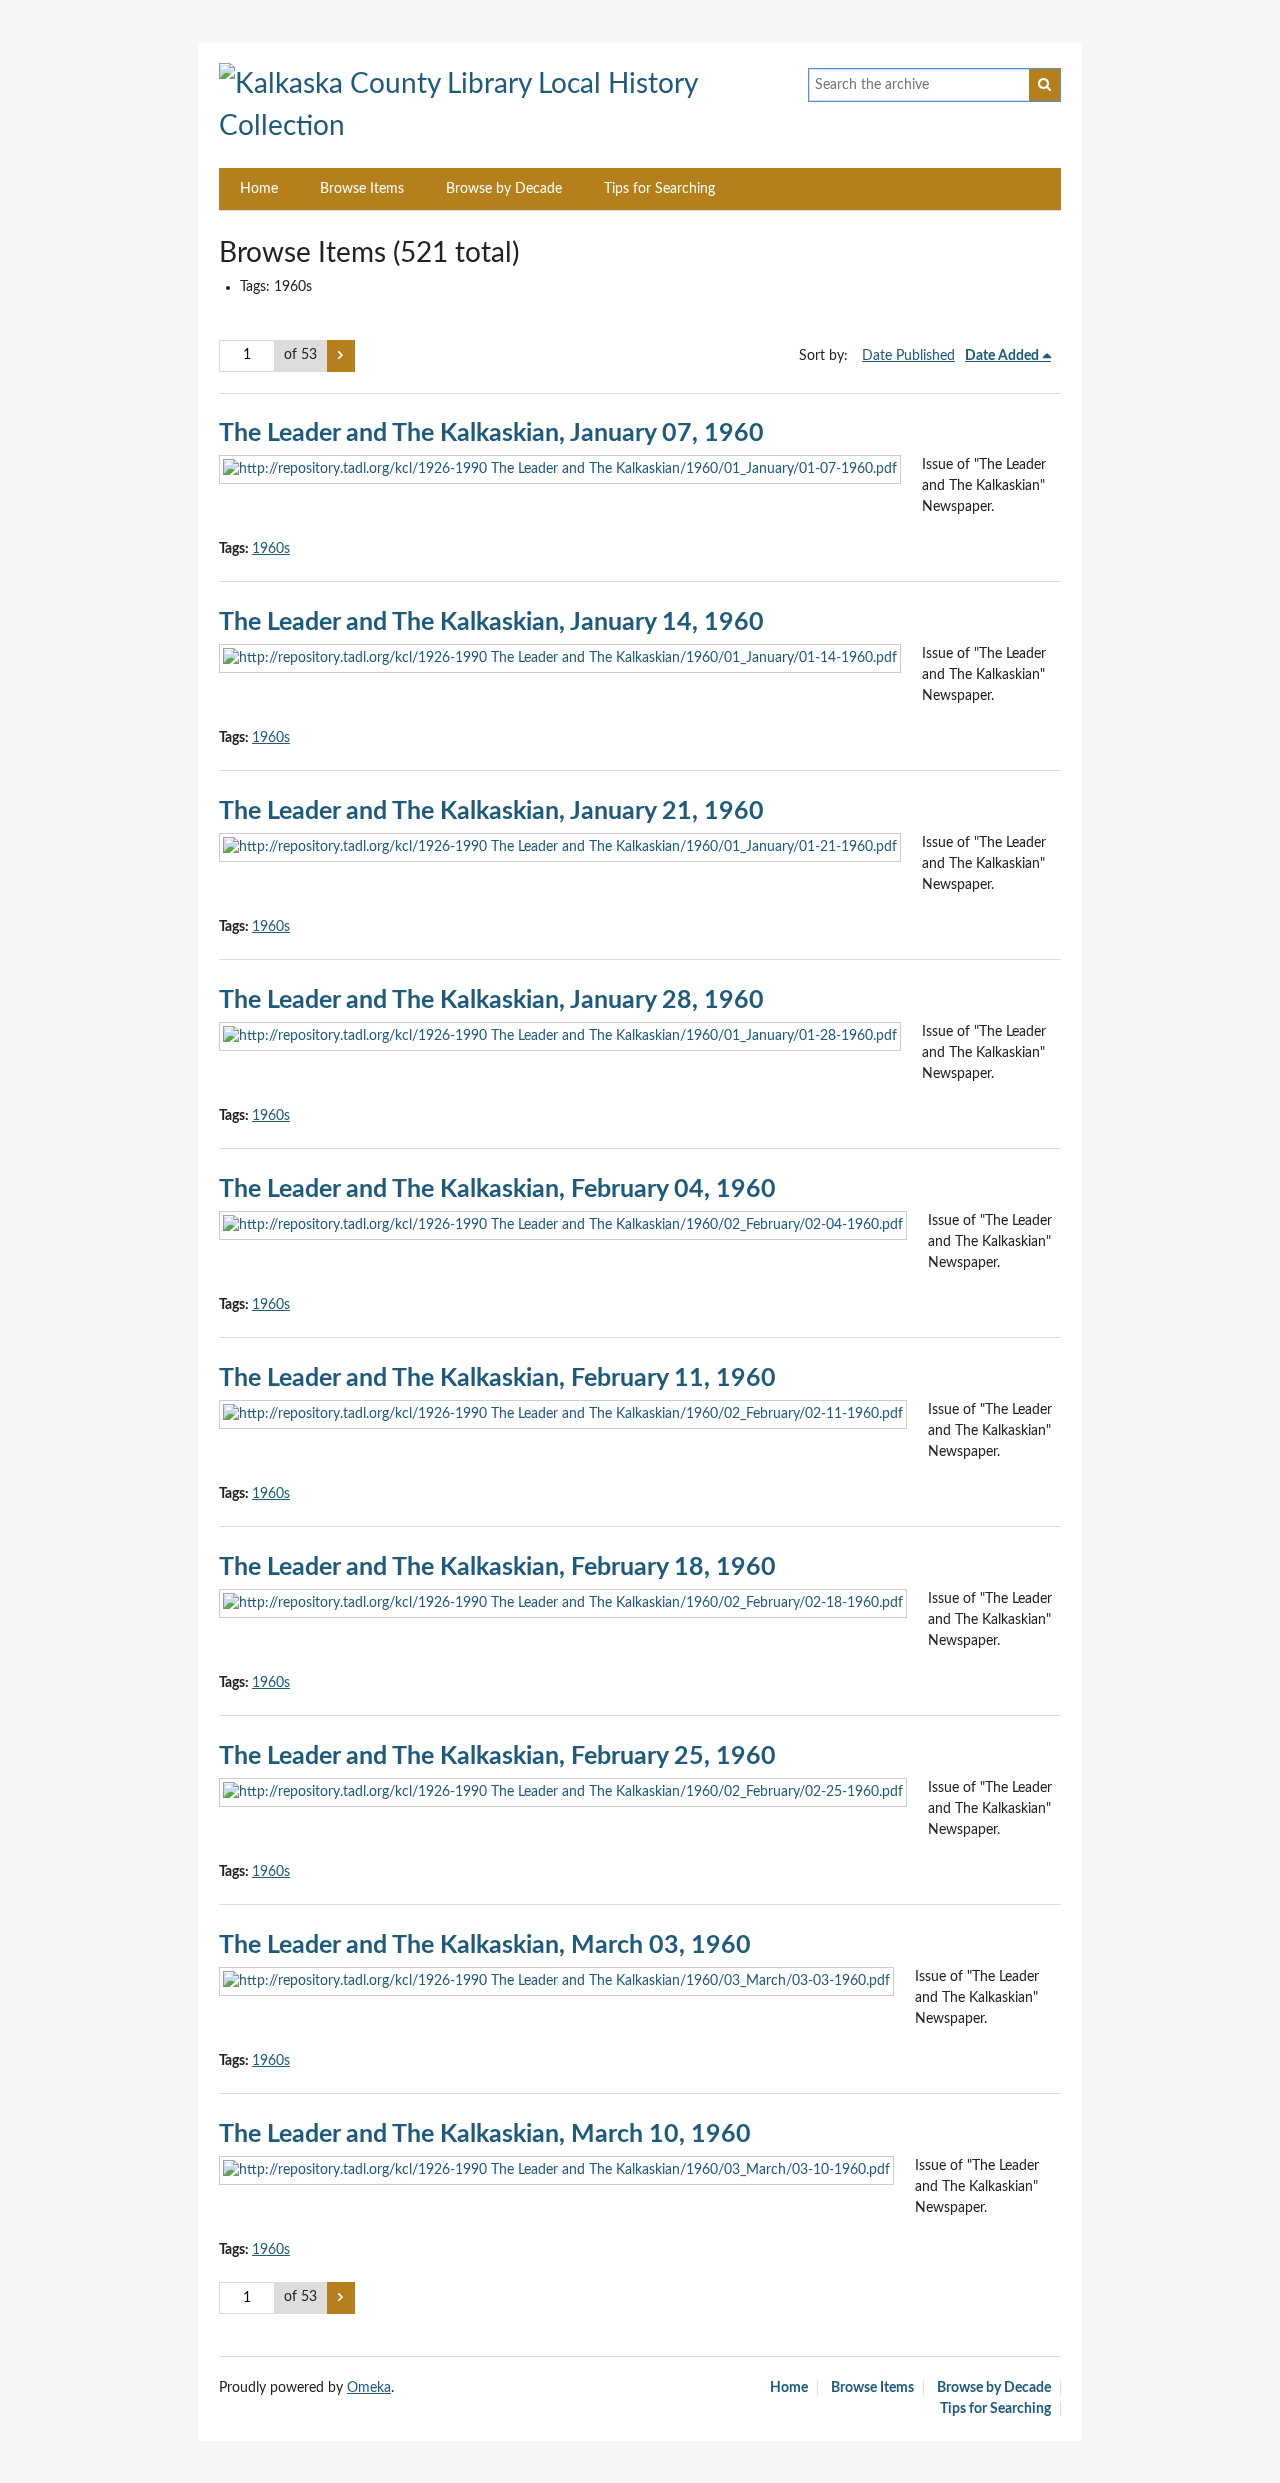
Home (259, 189)
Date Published (908, 356)
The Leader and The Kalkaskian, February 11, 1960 (497, 1378)
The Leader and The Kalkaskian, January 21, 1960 (491, 811)
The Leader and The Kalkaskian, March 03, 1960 (485, 1945)
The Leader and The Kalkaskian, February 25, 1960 (497, 1756)
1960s (271, 549)
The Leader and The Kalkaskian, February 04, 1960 (497, 1189)
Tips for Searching (659, 189)
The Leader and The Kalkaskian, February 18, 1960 (497, 1567)
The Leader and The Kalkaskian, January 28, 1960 (491, 1000)
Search (1045, 85)
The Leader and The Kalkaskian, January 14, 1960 (491, 622)
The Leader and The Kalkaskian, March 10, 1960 (485, 2134)
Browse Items (362, 189)
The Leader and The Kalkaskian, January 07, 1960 (491, 433)
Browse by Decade (504, 189)
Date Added (1002, 356)
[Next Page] (341, 356)
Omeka (369, 2388)
